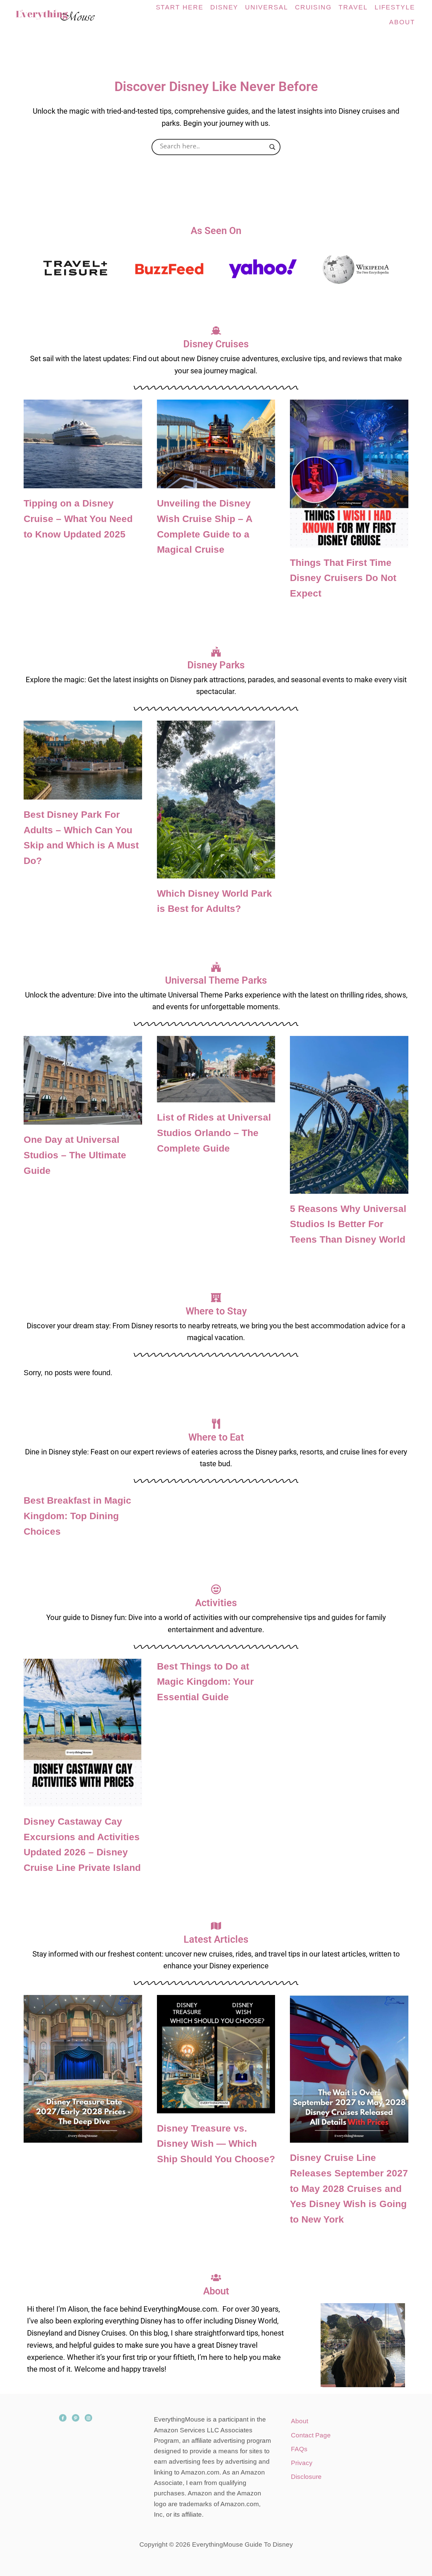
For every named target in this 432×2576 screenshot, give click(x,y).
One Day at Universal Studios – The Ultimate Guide (75, 1155)
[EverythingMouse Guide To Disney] (62, 15)
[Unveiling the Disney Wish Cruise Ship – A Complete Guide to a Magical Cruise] (216, 444)
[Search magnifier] (272, 147)
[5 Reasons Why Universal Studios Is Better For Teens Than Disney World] (349, 1115)
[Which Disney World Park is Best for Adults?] (216, 800)
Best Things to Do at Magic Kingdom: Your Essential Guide (205, 1682)
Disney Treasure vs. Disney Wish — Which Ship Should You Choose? (216, 2144)
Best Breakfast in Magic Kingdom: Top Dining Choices (77, 1516)
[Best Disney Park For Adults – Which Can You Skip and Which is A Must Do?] (83, 760)
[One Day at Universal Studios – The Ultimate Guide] (83, 1080)
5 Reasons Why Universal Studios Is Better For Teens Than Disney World (348, 1224)
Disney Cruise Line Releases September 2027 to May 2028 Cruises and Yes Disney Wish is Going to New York (349, 2189)
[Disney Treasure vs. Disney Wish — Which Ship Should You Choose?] (216, 2054)
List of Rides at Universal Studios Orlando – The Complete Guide (214, 1133)
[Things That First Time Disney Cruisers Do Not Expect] (349, 473)
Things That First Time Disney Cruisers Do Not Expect (343, 578)
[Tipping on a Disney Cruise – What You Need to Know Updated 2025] (83, 444)
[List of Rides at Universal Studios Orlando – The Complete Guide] (216, 1069)
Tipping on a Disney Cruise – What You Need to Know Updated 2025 (78, 519)
